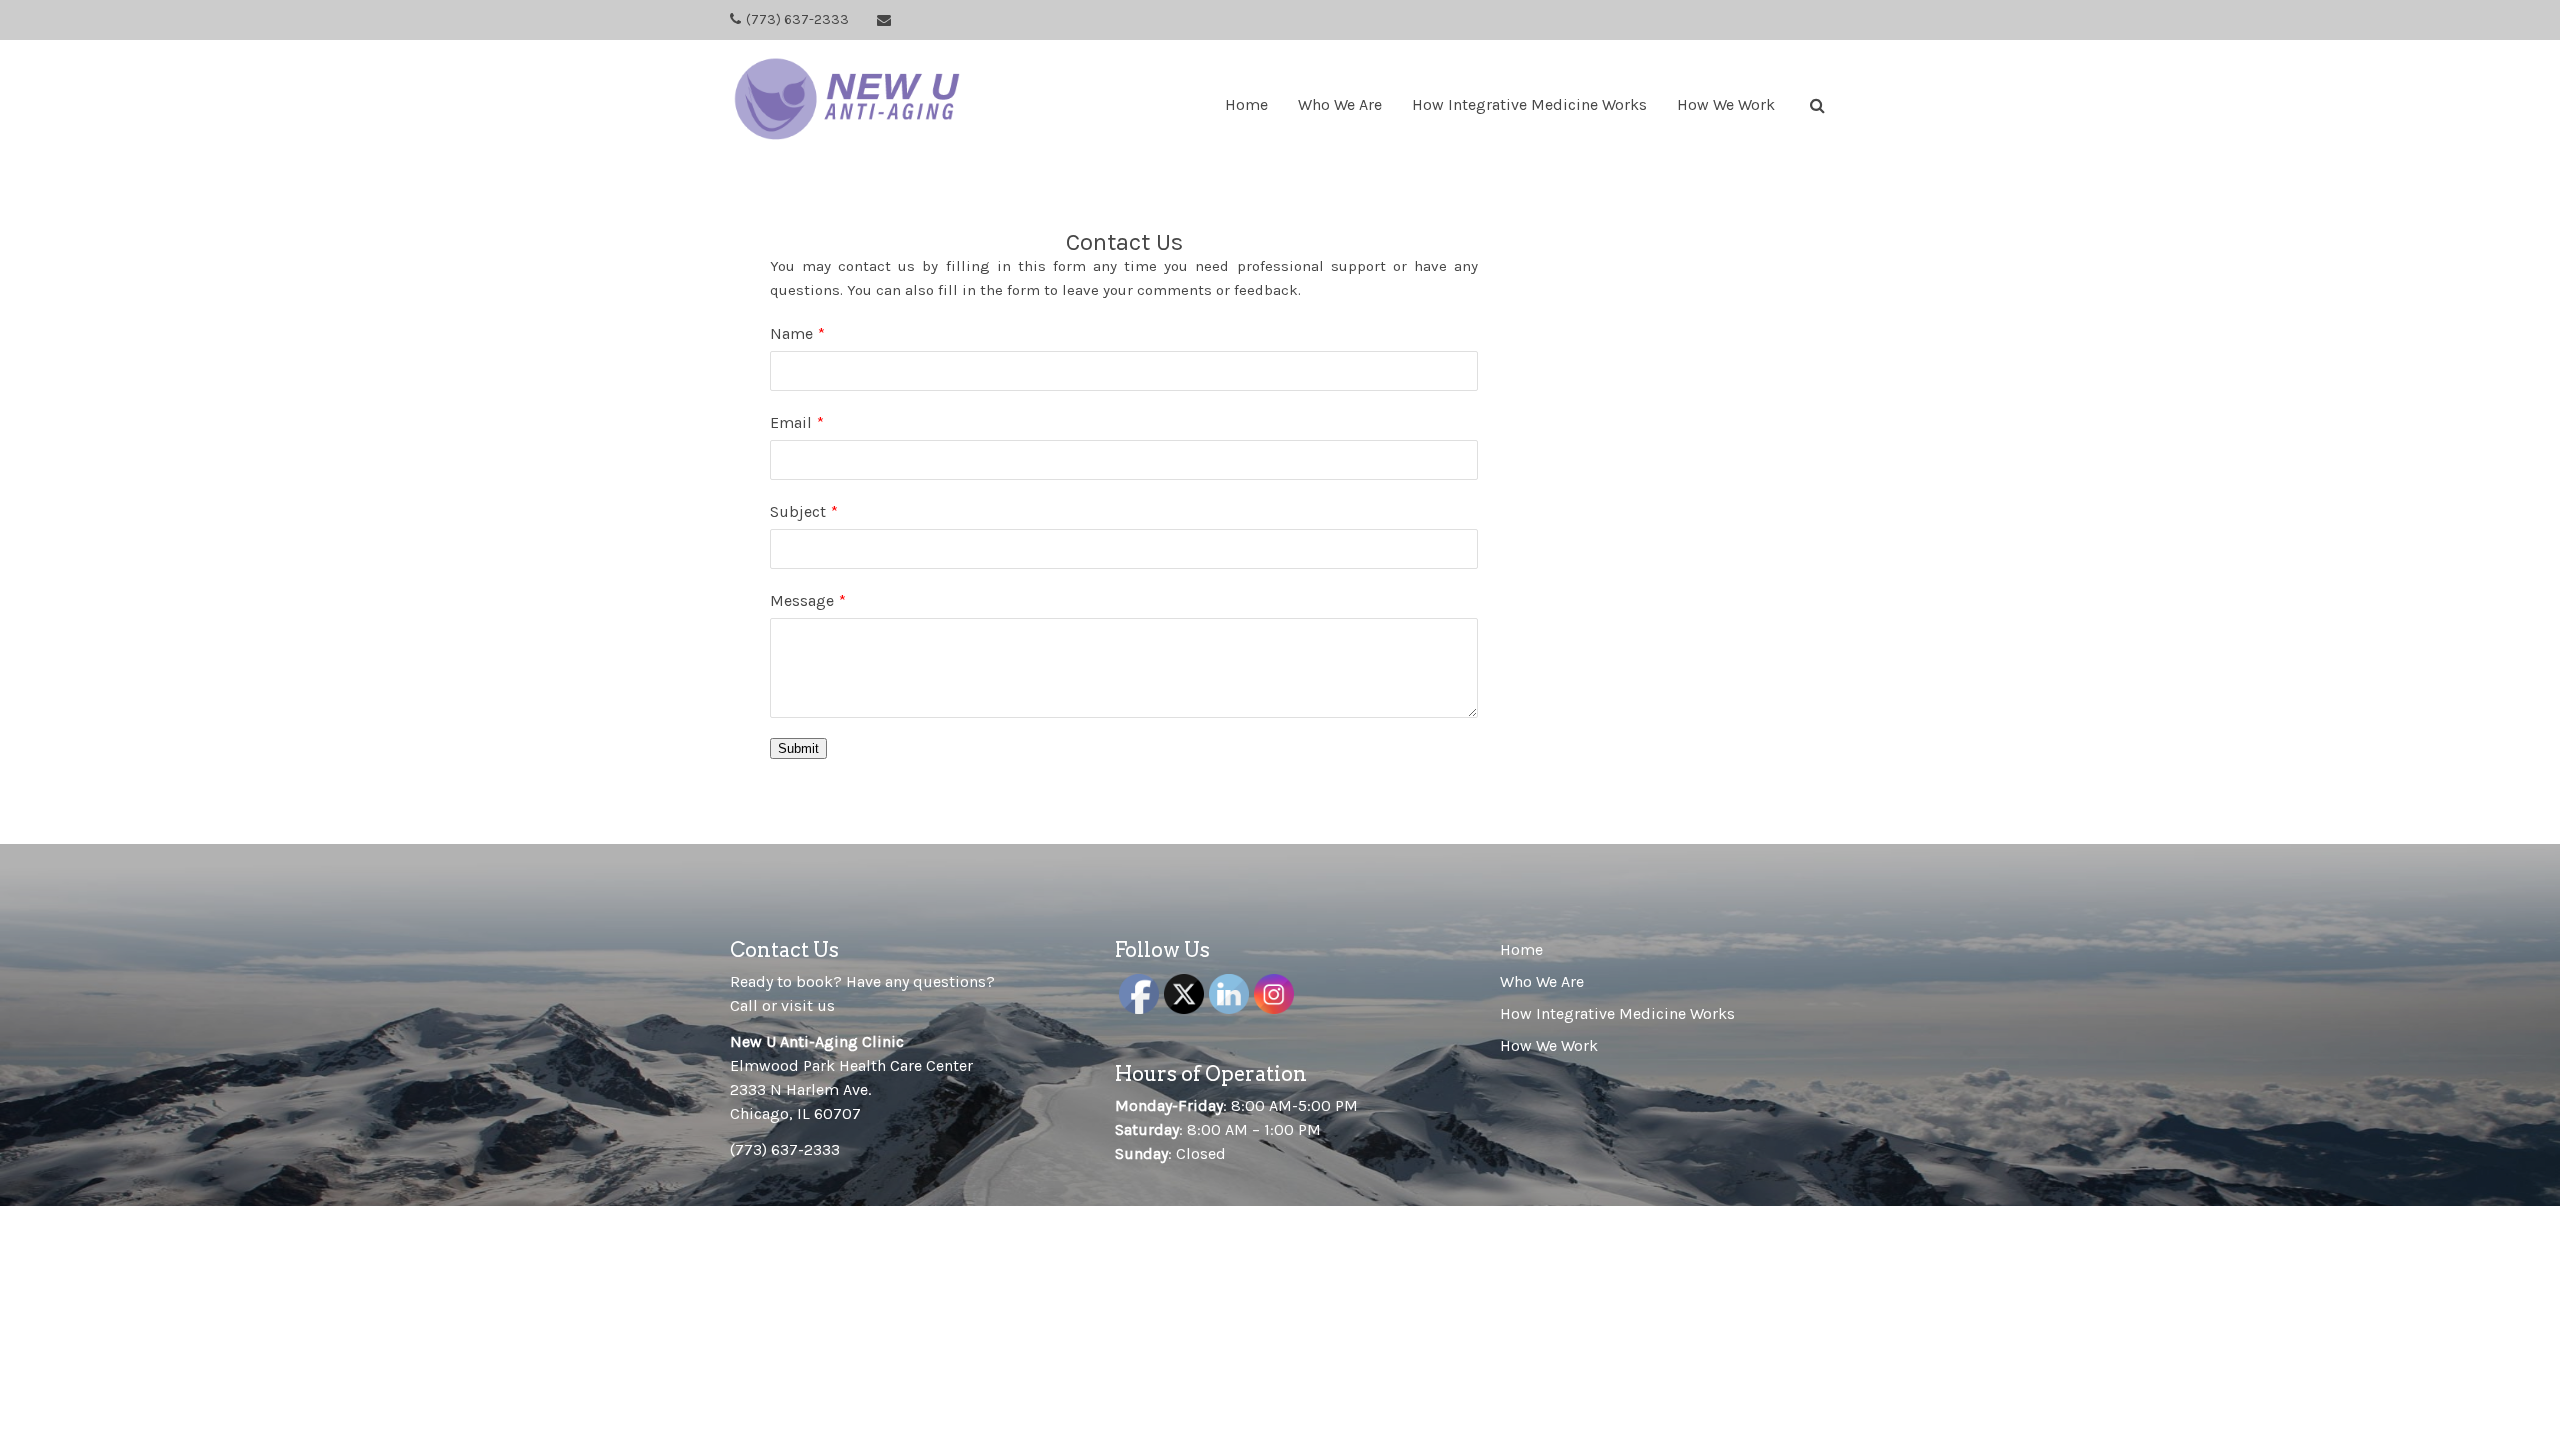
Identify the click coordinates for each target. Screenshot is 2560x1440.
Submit (798, 748)
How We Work (1726, 104)
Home (1246, 104)
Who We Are (1340, 104)
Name (791, 333)
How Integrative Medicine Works (1529, 104)
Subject (798, 511)
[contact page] (884, 20)
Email (791, 422)
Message (802, 600)
